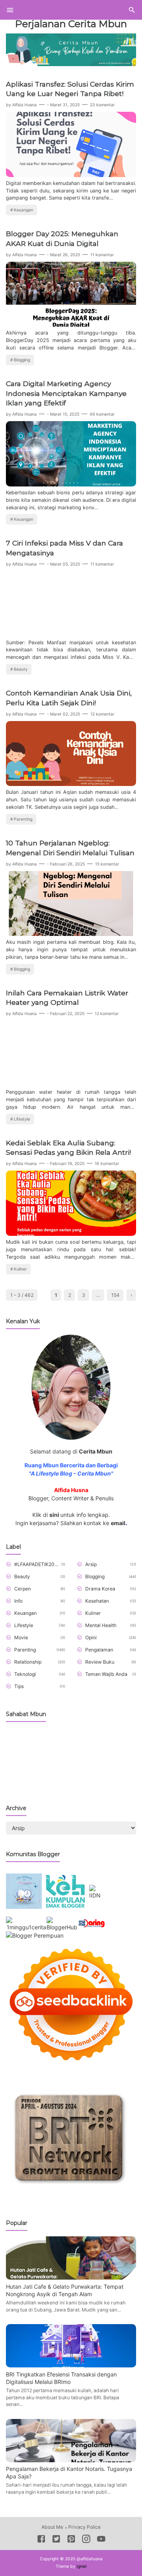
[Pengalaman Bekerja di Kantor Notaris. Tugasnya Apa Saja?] (71, 2460)
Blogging (22, 360)
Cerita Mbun (96, 1451)
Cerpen (22, 1589)
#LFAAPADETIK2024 (36, 1564)
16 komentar (107, 1164)
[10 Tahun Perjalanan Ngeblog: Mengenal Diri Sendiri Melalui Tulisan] (71, 934)
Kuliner (20, 1269)
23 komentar (102, 105)
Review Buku (100, 1662)
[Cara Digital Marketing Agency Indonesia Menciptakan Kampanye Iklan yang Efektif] (71, 484)
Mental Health (101, 1625)
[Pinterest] (71, 2540)
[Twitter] (56, 2540)
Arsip (91, 1564)
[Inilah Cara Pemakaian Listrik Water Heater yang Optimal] (71, 1084)
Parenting (23, 819)
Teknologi (25, 1674)
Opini (91, 1638)
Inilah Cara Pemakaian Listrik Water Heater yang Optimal (67, 998)
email (118, 1523)
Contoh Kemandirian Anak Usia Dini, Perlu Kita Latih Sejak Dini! (69, 698)
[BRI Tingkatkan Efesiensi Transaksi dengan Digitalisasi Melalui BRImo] (71, 2365)
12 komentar (102, 714)
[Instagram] (86, 2540)
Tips (19, 1686)
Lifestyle (22, 1119)
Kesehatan (97, 1601)
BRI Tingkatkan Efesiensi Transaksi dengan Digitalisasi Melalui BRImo (61, 2378)
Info (18, 1601)
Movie (21, 1638)
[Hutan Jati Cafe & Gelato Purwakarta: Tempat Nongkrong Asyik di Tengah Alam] (71, 2277)
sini (54, 1515)
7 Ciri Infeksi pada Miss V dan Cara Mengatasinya (64, 548)
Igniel (81, 2566)
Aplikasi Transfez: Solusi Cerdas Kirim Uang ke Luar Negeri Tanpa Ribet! (70, 89)
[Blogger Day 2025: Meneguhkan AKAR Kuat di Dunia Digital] (71, 325)
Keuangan (23, 210)
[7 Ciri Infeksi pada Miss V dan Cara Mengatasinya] (71, 634)
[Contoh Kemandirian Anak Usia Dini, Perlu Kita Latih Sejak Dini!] (71, 784)
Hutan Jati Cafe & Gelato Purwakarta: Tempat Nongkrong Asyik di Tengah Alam (65, 2290)
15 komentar (107, 864)
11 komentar (102, 255)
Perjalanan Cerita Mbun (71, 24)
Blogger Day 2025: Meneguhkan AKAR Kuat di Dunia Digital (62, 239)
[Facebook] (41, 2540)
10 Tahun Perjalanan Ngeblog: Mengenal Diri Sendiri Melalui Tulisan (70, 848)
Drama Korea (100, 1589)
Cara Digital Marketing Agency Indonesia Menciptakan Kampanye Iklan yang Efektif (66, 393)
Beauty (21, 669)
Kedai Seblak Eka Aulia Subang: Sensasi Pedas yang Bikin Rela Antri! (68, 1148)
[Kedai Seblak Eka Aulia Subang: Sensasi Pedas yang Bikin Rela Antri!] (71, 1234)
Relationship (28, 1662)
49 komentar (102, 414)
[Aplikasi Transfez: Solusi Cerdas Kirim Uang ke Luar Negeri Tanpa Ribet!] (71, 175)
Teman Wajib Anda (106, 1674)
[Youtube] (101, 2540)
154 (115, 1295)
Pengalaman (99, 1650)
